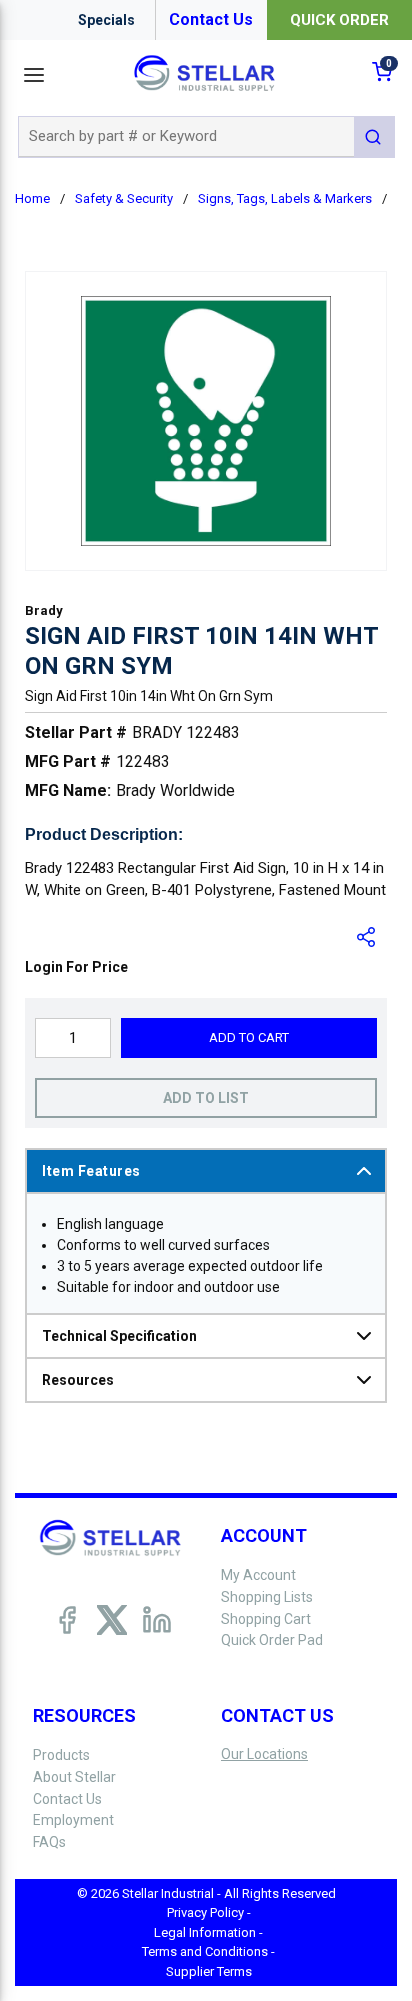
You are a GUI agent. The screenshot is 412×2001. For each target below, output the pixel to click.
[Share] (367, 937)
